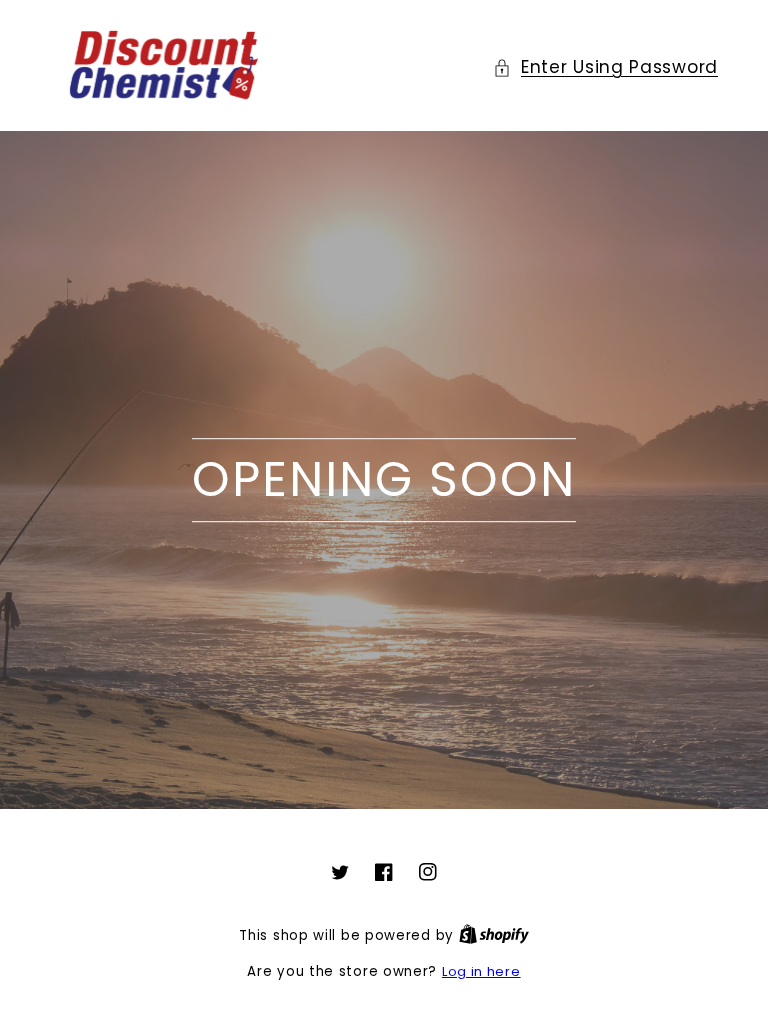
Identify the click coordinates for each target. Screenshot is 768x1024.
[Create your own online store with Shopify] (494, 935)
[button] (605, 67)
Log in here (481, 971)
